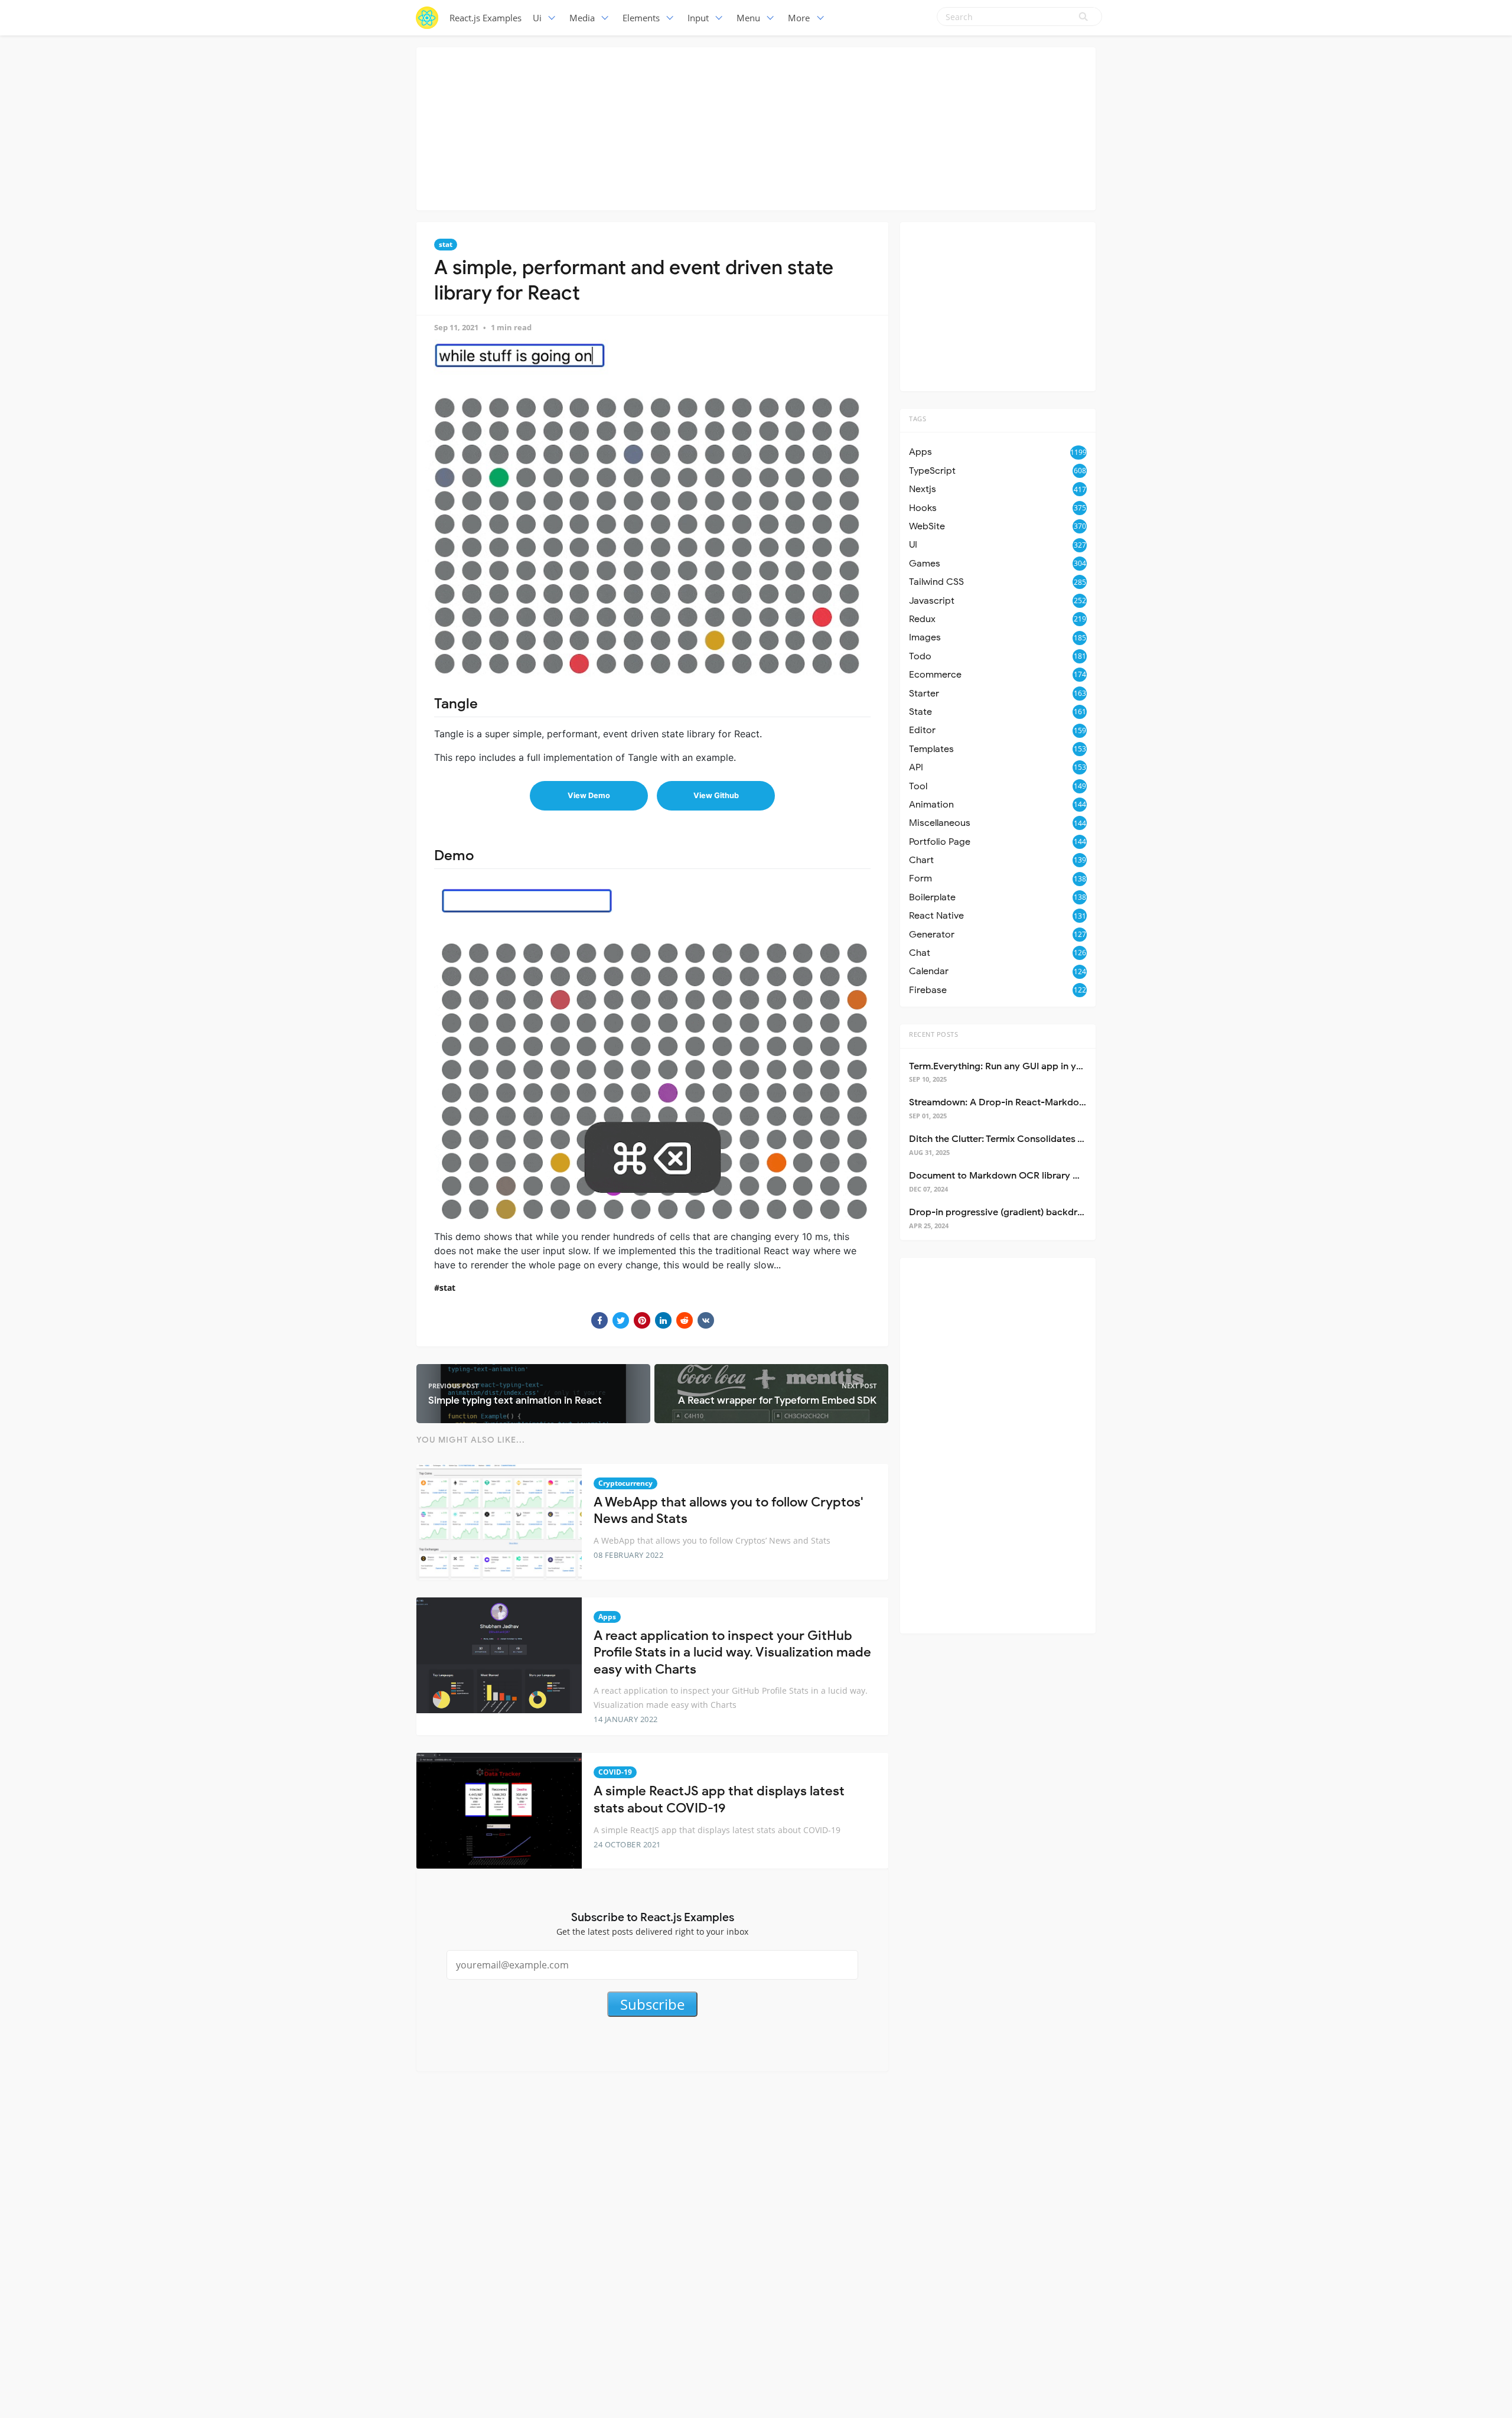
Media (582, 18)
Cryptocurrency (625, 1483)
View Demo (589, 795)
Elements (641, 18)
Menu (748, 18)
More (799, 18)
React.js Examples (485, 18)
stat (446, 244)
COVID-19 (615, 1772)
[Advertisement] (756, 127)
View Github (716, 795)
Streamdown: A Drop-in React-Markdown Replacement (1031, 1102)
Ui (537, 18)
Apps (607, 1617)
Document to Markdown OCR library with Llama (1015, 1176)
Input (698, 18)
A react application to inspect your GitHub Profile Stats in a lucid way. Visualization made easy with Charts (732, 1652)
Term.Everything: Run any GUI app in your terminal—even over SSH (1055, 1066)
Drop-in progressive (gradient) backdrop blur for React (1030, 1212)
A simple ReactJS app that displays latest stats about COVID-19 (719, 1799)
